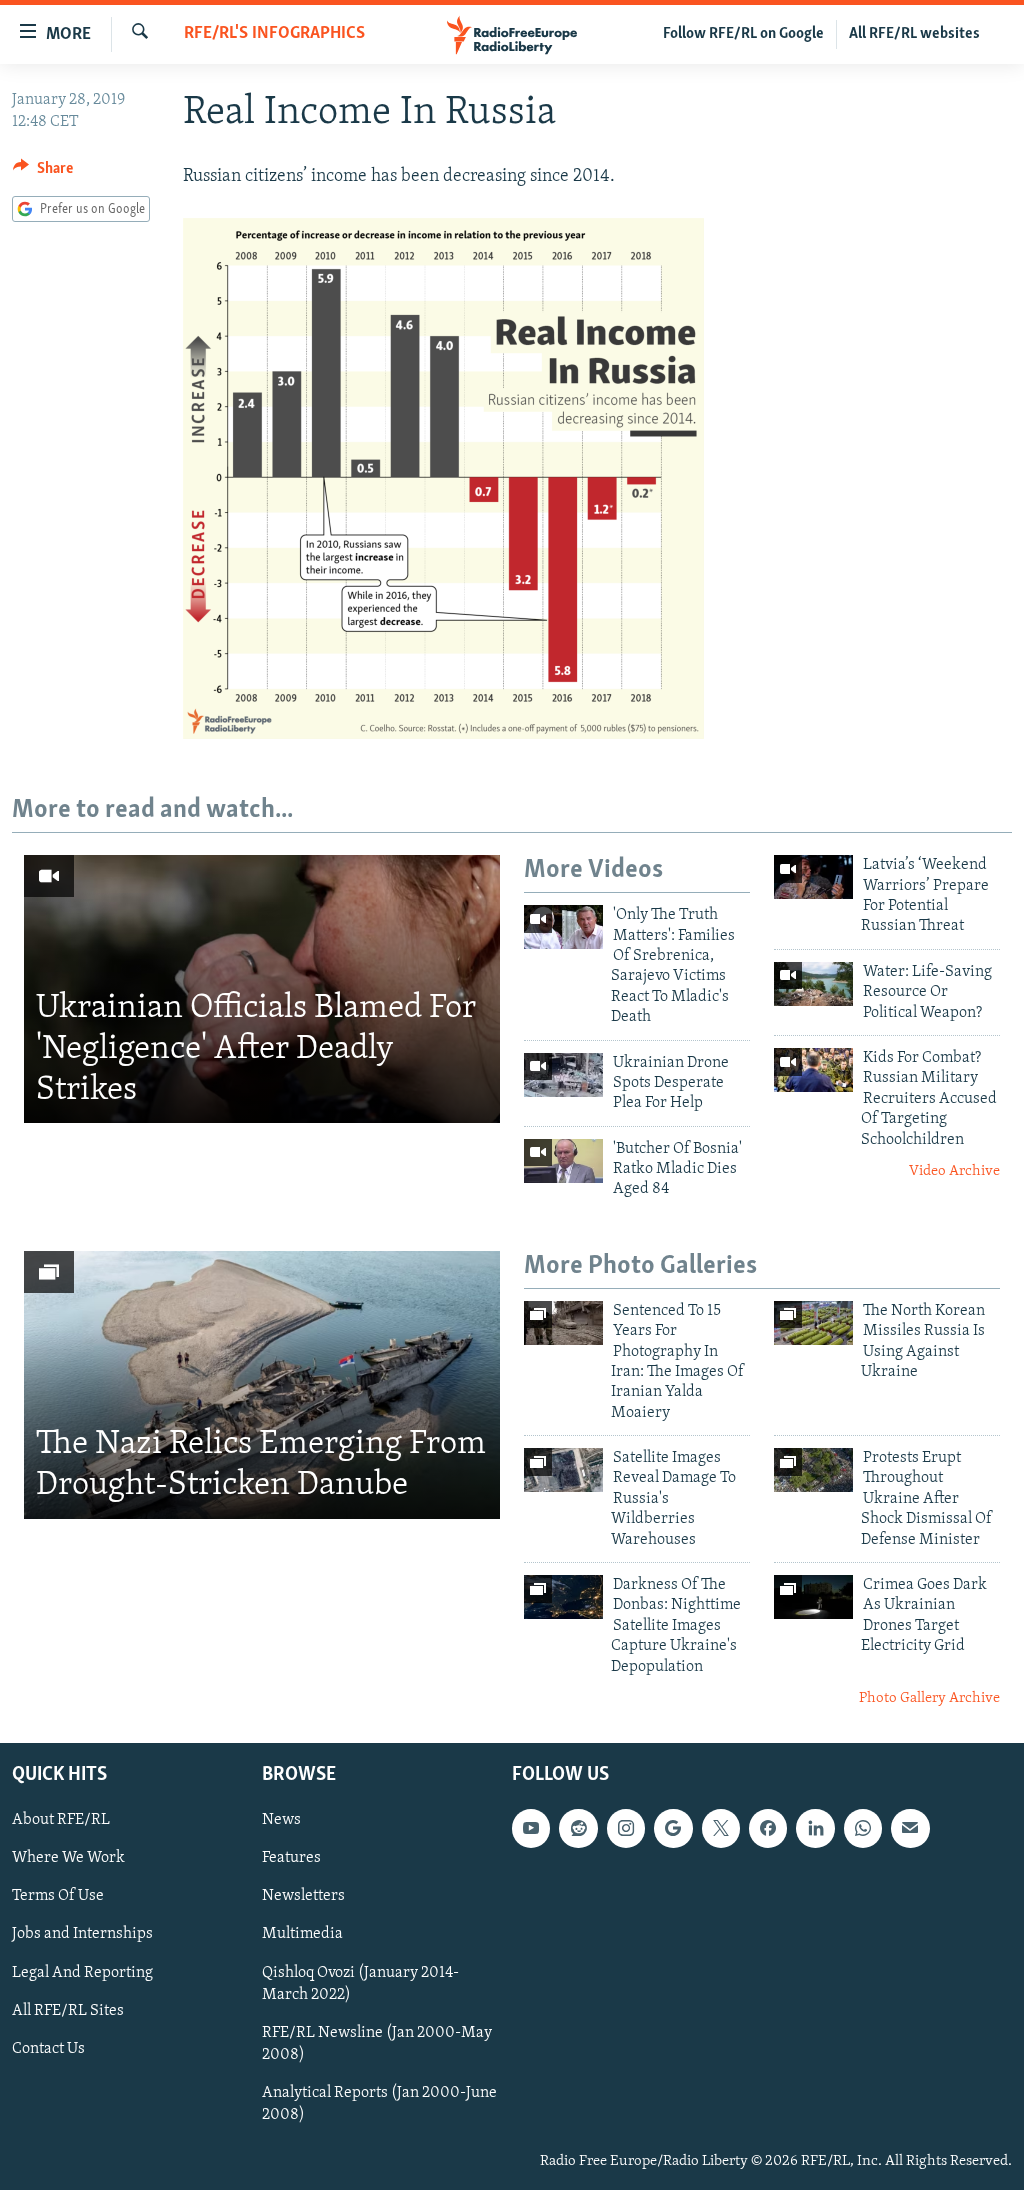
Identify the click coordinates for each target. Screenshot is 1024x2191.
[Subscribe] (910, 1829)
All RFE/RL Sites (68, 2011)
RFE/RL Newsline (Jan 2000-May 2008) (377, 2044)
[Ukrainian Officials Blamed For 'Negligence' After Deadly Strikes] (262, 989)
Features (291, 1859)
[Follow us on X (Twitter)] (721, 1829)
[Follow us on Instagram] (626, 1829)
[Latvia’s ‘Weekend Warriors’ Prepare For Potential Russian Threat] (813, 877)
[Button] (43, 173)
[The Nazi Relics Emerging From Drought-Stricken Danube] (262, 1385)
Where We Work (68, 1859)
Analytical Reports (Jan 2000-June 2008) (379, 2104)
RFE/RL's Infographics (274, 34)
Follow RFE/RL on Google (743, 34)
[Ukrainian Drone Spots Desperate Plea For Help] (563, 1075)
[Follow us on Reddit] (578, 1829)
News (281, 1821)
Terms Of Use (58, 1897)
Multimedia (302, 1935)
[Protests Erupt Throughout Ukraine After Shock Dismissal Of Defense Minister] (813, 1470)
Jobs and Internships (82, 1935)
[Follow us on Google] (673, 1829)
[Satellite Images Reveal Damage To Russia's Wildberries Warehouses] (563, 1470)
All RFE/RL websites (914, 34)
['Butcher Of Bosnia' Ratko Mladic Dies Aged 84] (563, 1161)
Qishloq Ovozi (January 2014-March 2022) (360, 1984)
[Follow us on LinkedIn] (815, 1829)
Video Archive (954, 1171)
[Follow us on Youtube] (531, 1829)
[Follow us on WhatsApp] (863, 1829)
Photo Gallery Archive (929, 1698)
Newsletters (303, 1897)
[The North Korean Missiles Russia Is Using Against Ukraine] (813, 1323)
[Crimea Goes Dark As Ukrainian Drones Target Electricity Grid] (813, 1597)
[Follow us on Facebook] (768, 1829)
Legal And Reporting (82, 1973)
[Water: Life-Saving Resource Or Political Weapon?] (813, 984)
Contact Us (48, 2049)
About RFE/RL (61, 1821)
